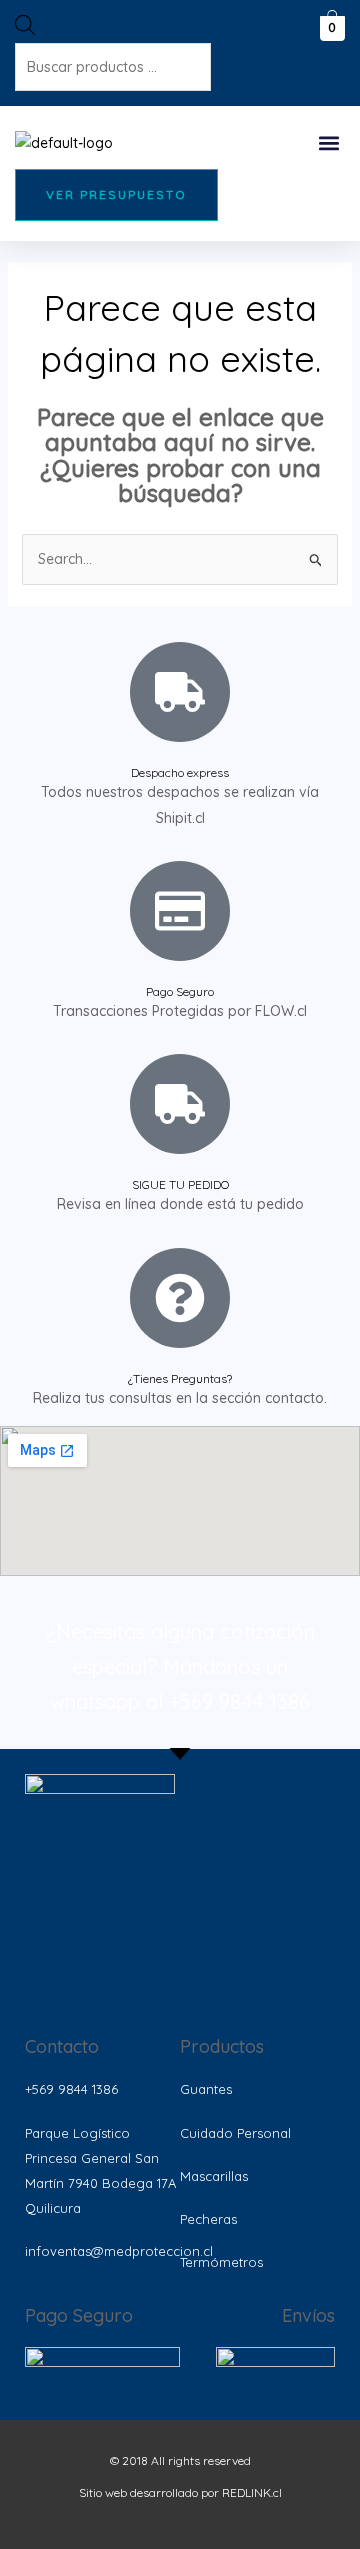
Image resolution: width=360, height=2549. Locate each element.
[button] (328, 142)
